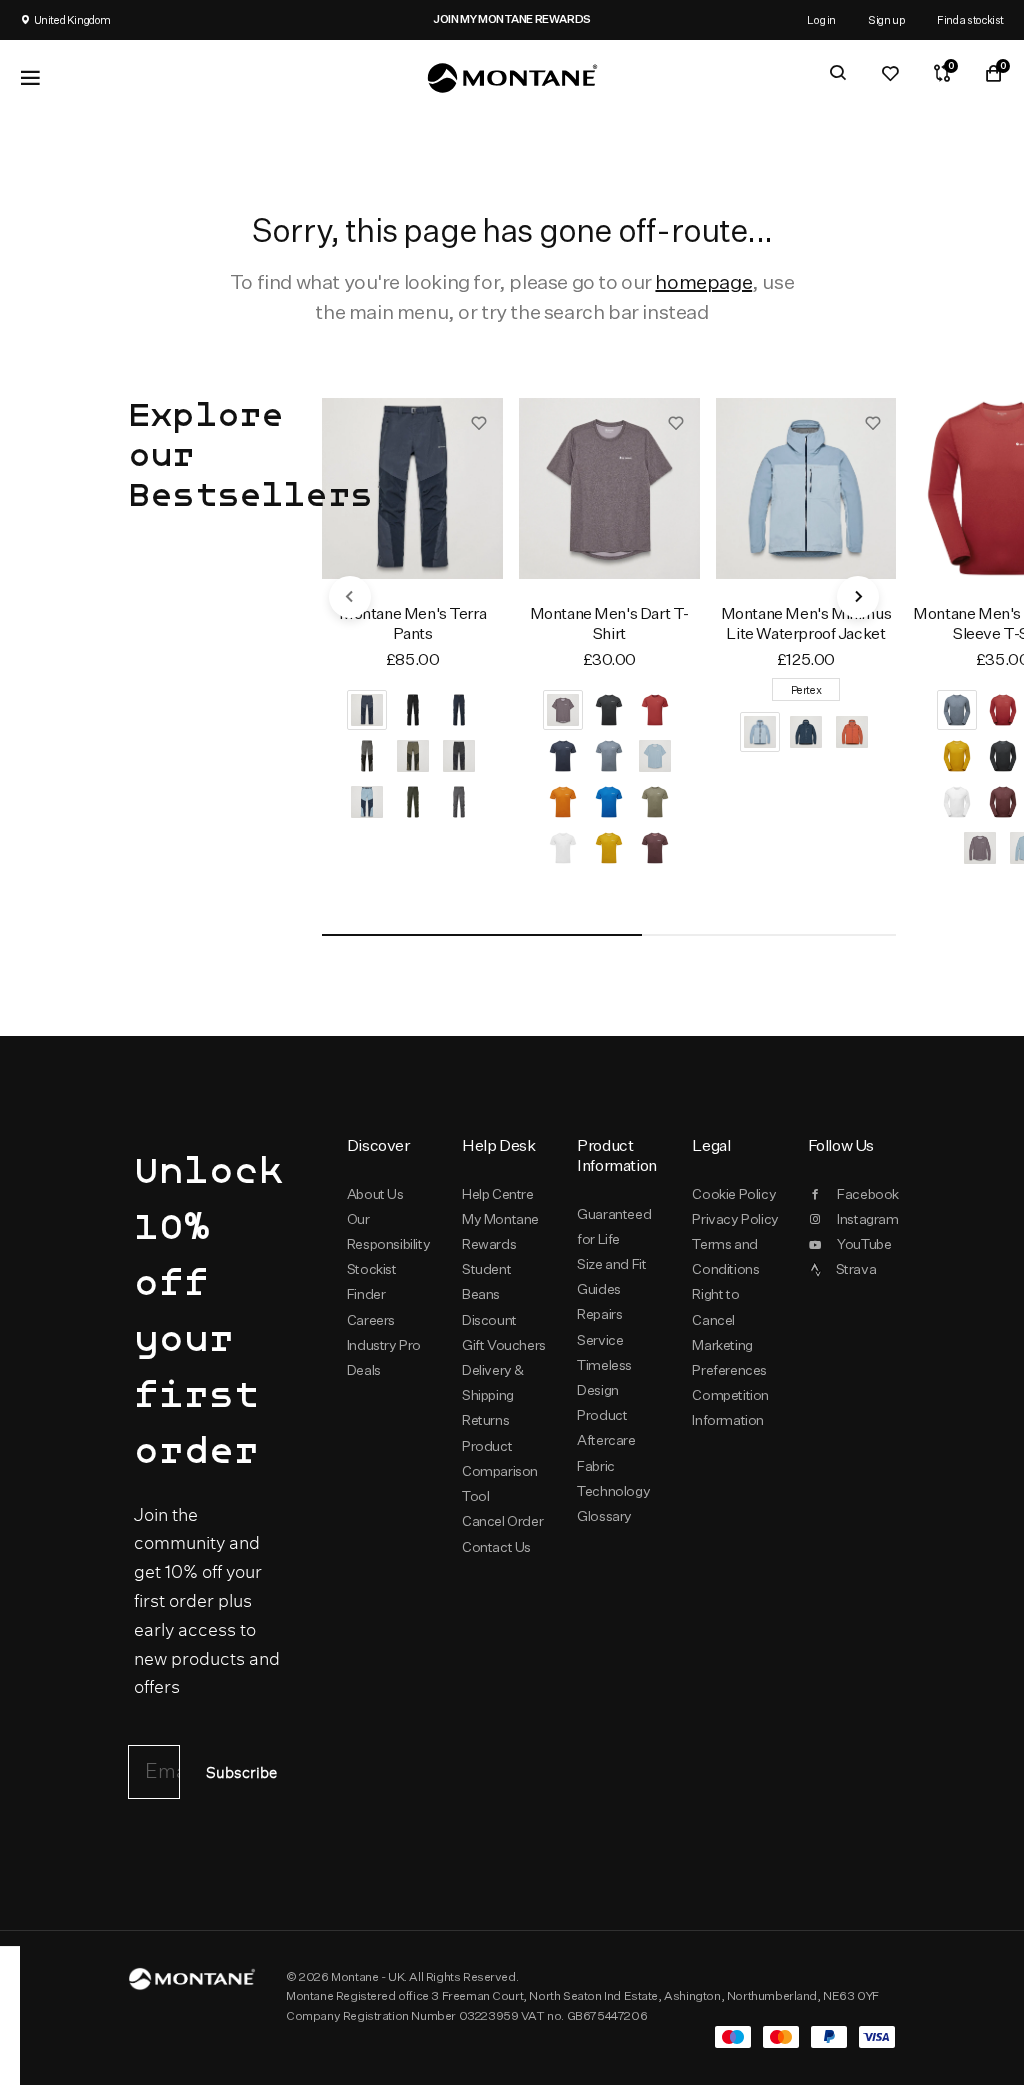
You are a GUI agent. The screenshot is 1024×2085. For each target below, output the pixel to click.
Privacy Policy (735, 1219)
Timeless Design (604, 1377)
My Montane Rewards (500, 1231)
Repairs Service (600, 1326)
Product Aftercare (606, 1427)
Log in (821, 19)
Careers (371, 1320)
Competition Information (730, 1407)
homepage (703, 281)
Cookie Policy (734, 1194)
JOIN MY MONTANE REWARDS (367, 19)
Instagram (866, 1219)
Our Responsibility (388, 1231)
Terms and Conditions (725, 1256)
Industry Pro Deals (384, 1357)
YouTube (864, 1244)
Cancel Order (502, 1521)
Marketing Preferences (729, 1357)
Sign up (886, 19)
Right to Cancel (715, 1306)
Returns (485, 1420)
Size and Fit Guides (611, 1276)
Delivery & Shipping (493, 1382)
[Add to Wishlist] (479, 422)
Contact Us (496, 1547)
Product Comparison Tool (500, 1471)
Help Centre (498, 1194)
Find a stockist (970, 19)
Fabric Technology (613, 1478)
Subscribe (241, 1773)
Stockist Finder (372, 1281)
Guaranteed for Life (614, 1226)
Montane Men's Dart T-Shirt (609, 623)
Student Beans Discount (489, 1294)
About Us (375, 1194)
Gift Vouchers (504, 1345)
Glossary (604, 1516)
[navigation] (350, 597)
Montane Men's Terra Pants (412, 623)
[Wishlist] (890, 73)
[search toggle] (838, 73)
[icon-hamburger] (30, 78)
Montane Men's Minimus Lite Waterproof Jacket (806, 623)
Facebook (866, 1194)
